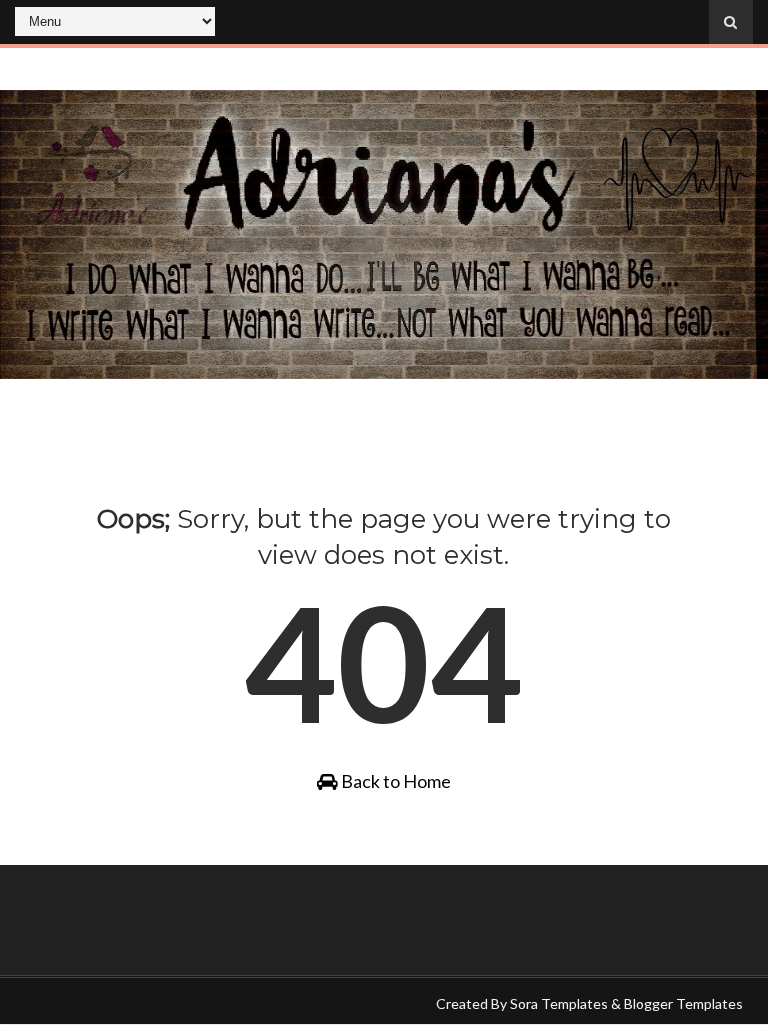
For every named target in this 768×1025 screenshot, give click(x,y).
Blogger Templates (683, 1003)
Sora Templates (559, 1003)
